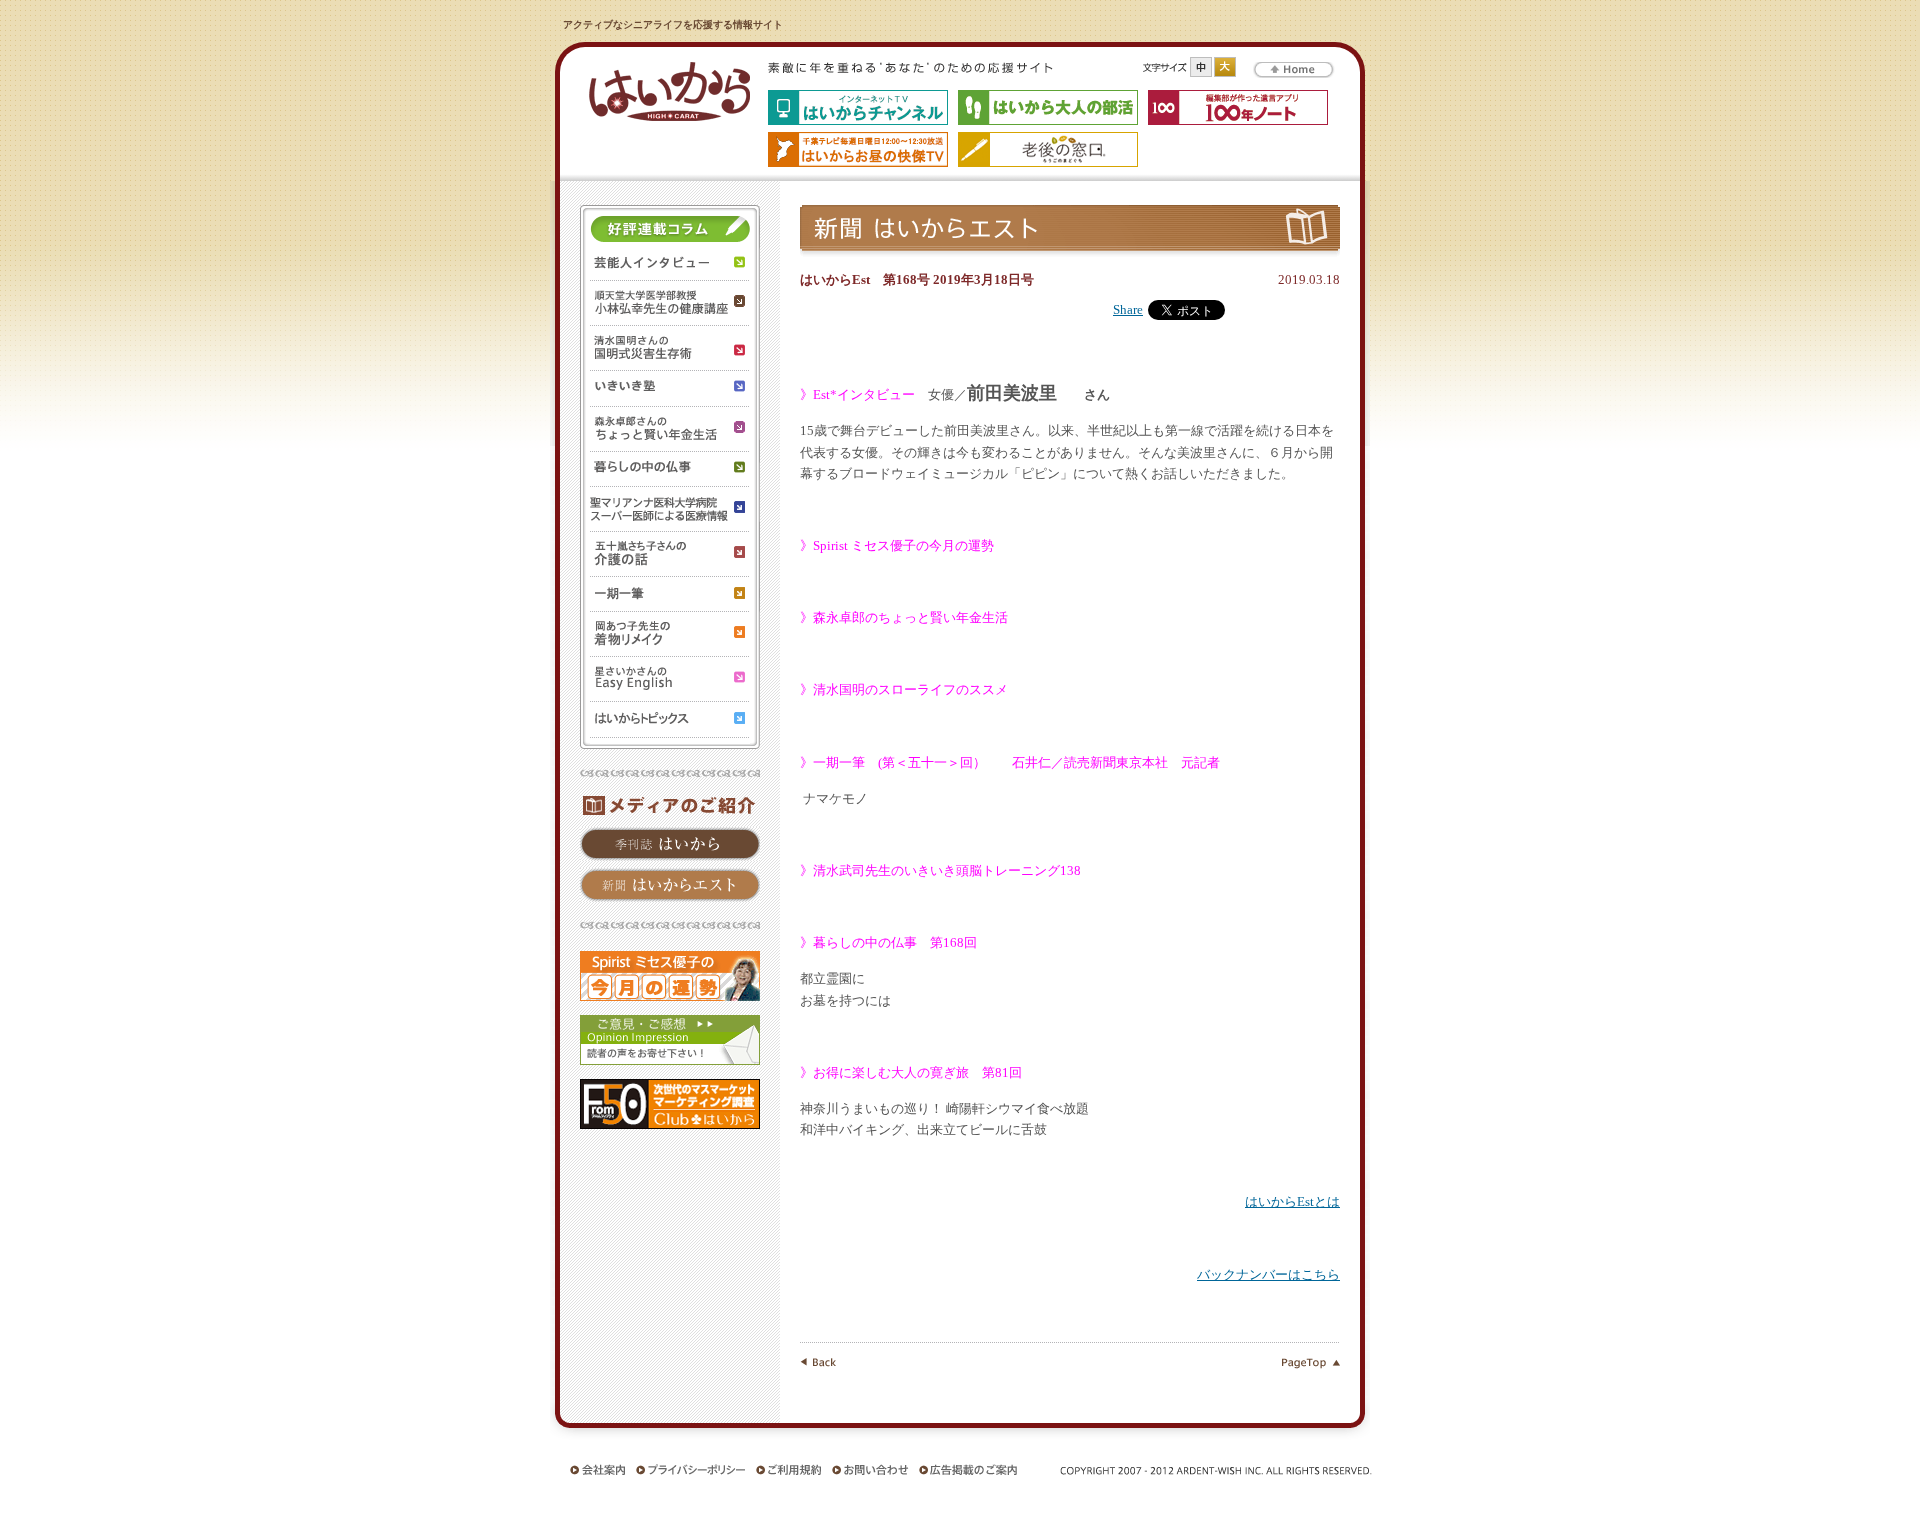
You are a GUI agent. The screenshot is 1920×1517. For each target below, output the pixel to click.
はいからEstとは (1292, 1202)
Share (1128, 310)
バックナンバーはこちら (1268, 1275)
